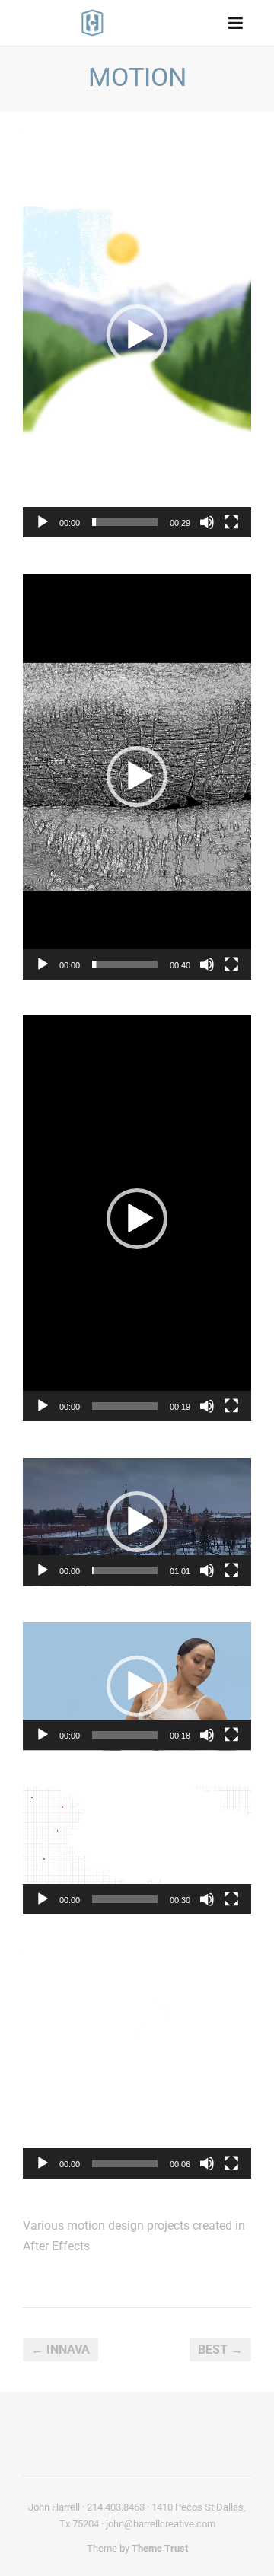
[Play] (43, 522)
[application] (137, 335)
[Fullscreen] (231, 522)
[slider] (125, 522)
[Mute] (207, 522)
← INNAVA (61, 2350)
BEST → (220, 2350)
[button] (137, 335)
